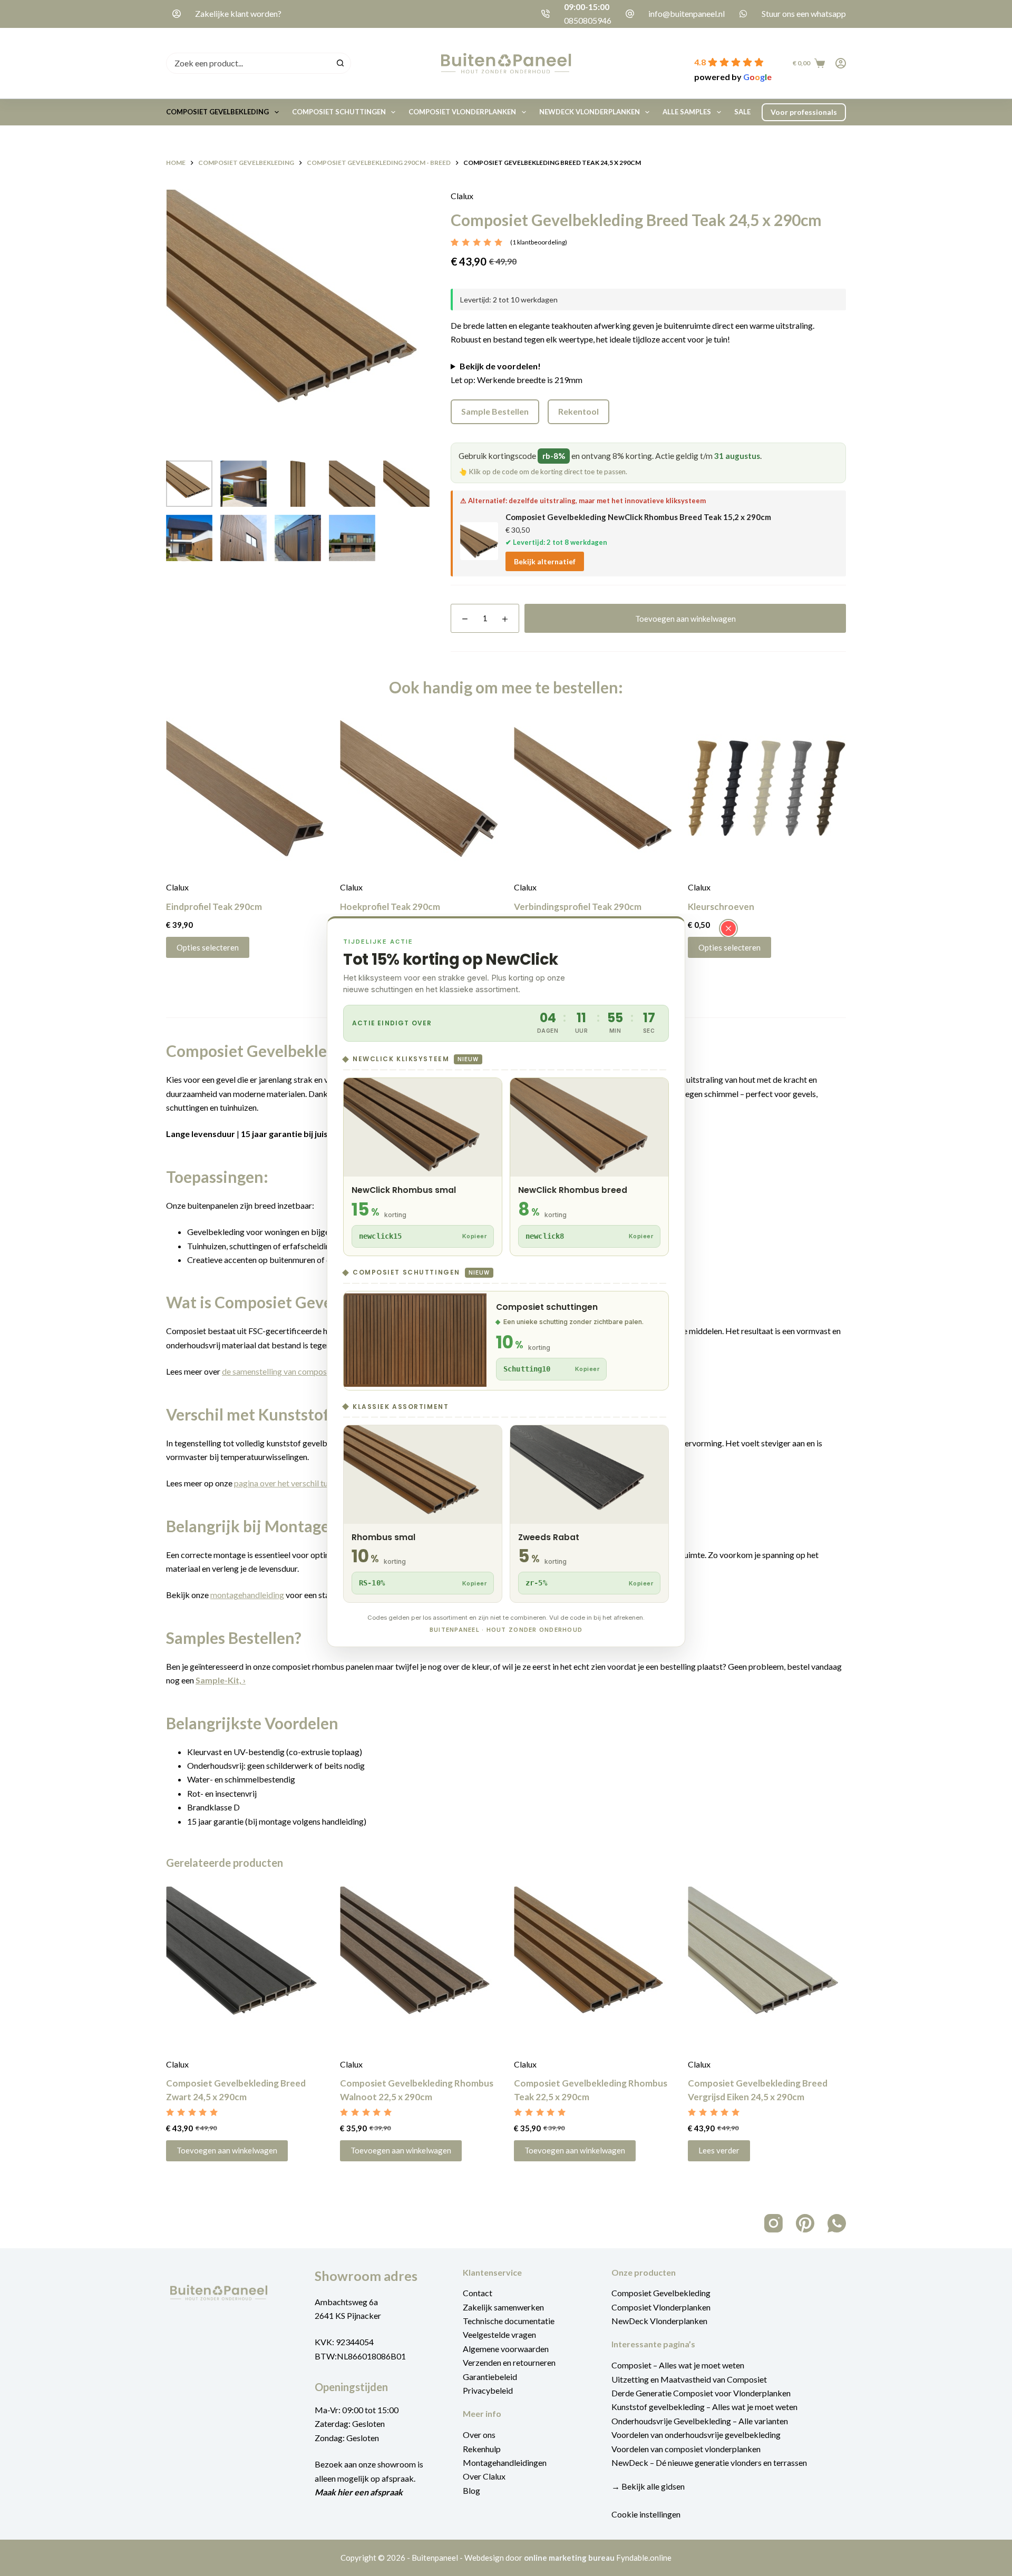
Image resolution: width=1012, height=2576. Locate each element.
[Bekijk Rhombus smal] (423, 1514)
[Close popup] (728, 928)
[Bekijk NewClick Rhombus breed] (589, 1167)
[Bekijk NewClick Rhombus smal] (423, 1167)
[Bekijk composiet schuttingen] (506, 1341)
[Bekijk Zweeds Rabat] (589, 1514)
